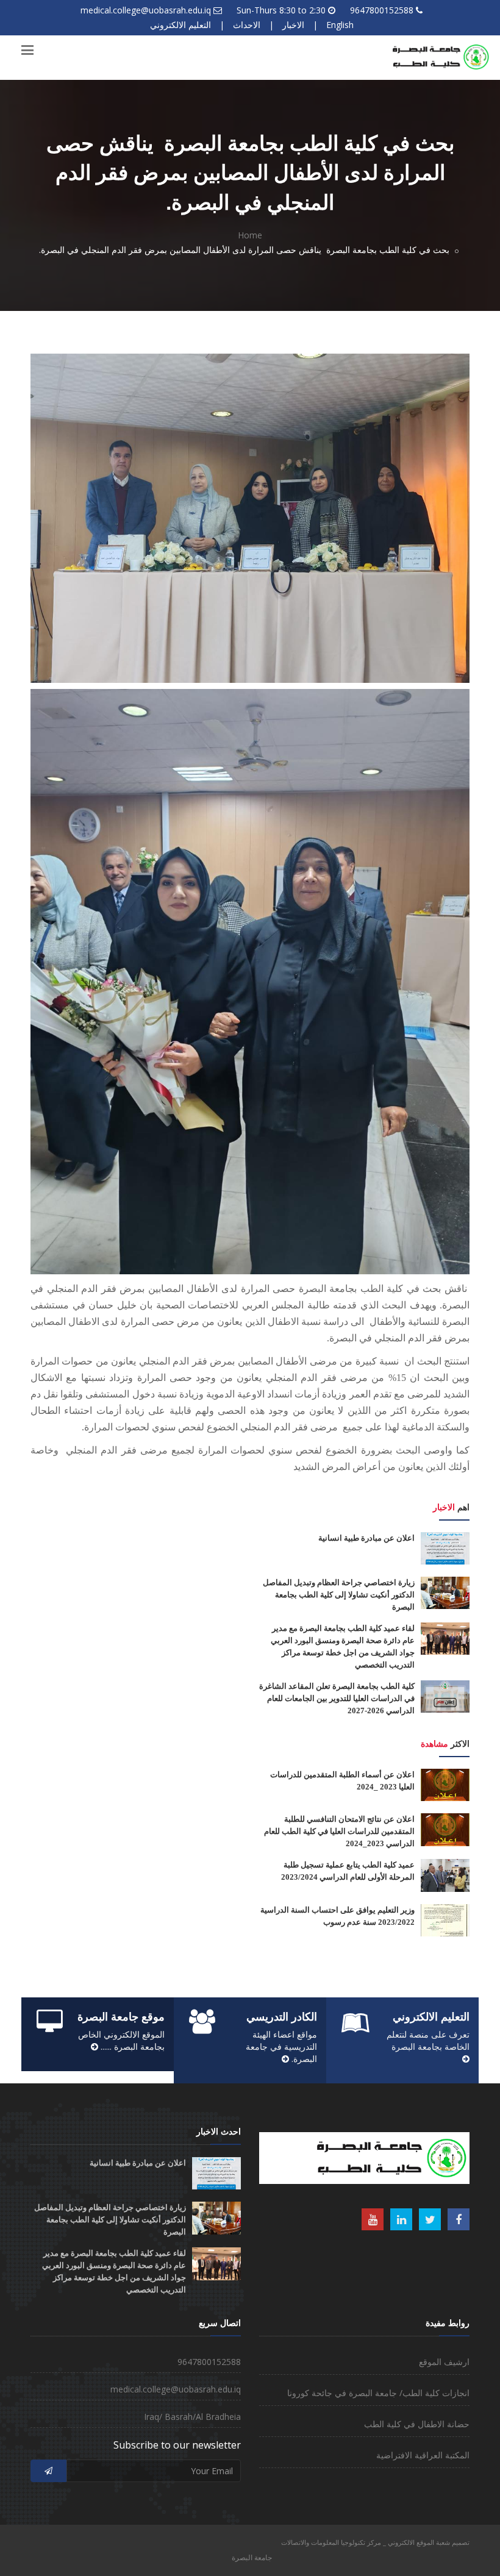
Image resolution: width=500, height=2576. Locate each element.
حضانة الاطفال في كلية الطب (417, 2424)
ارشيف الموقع (444, 2362)
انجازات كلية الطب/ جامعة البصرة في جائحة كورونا (378, 2393)
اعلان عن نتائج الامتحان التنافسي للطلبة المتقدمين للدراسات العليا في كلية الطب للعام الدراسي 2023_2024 (339, 1831)
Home (250, 235)
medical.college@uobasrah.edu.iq (146, 10)
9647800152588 (382, 10)
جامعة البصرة (252, 2557)
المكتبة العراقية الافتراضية (423, 2455)
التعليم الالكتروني (180, 25)
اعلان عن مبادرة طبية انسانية (366, 1538)
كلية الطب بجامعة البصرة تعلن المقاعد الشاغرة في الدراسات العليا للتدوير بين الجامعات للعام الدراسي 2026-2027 (337, 1698)
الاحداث (247, 25)
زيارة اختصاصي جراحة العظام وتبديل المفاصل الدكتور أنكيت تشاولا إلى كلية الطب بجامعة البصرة (339, 1595)
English (340, 25)
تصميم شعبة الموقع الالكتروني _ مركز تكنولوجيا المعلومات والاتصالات (375, 2542)
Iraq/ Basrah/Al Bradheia (192, 2417)
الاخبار (293, 25)
